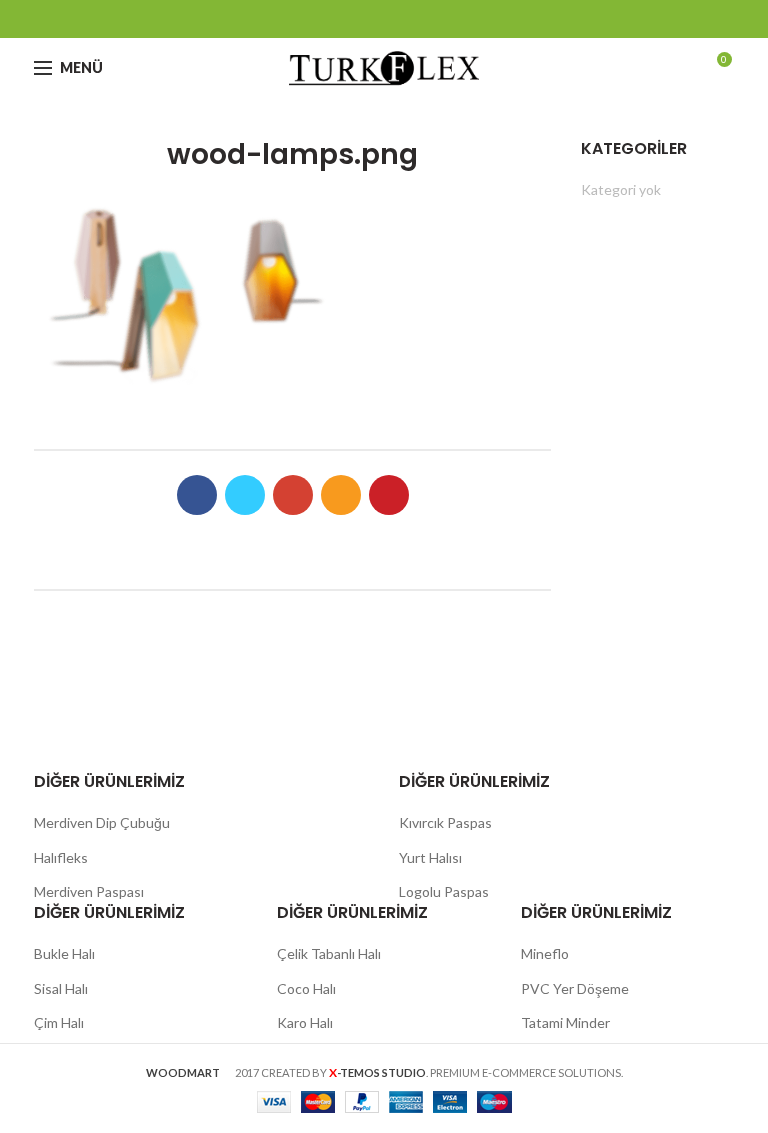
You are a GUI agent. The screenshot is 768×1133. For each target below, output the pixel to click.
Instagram (409, 19)
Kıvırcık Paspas (445, 822)
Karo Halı (305, 1022)
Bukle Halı (64, 953)
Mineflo (545, 953)
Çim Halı (59, 1022)
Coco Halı (306, 988)
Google (359, 19)
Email (384, 19)
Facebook (309, 19)
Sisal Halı (61, 988)
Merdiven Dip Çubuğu (102, 822)
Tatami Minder (565, 1022)
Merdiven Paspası (89, 891)
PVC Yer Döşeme (575, 988)
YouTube (434, 19)
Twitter (334, 19)
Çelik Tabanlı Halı (329, 953)
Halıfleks (61, 857)
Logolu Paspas (444, 891)
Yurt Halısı (430, 857)
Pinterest (459, 19)
